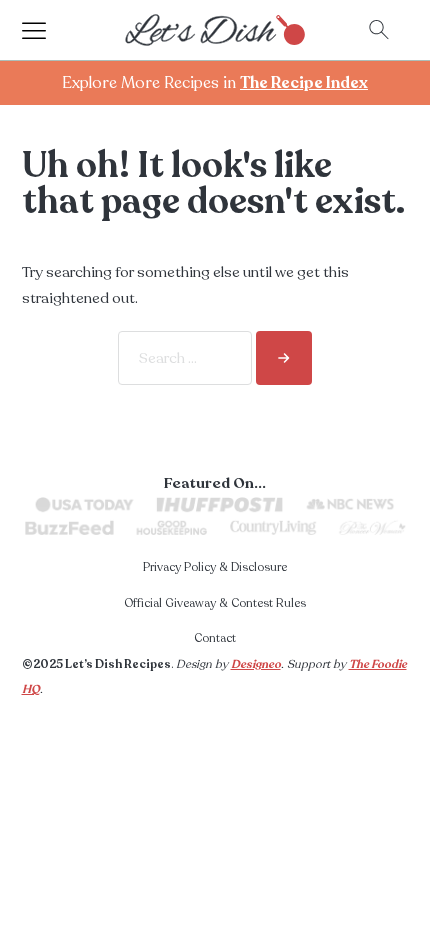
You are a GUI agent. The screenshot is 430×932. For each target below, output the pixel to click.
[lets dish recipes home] (215, 29)
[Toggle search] (379, 30)
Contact (215, 638)
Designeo (256, 664)
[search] (284, 358)
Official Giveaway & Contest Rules (215, 603)
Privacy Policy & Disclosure (215, 567)
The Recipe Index (304, 83)
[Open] (52, 30)
